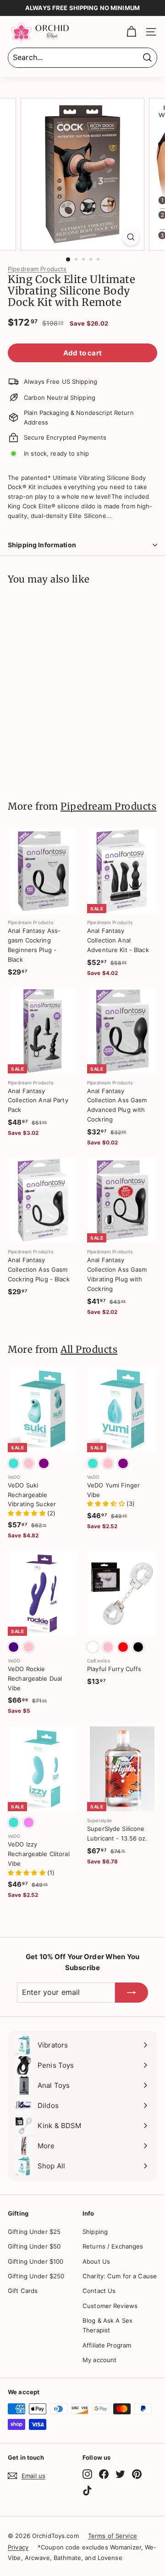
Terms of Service (113, 2536)
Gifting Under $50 (34, 2246)
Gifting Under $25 (34, 2232)
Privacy (18, 2547)
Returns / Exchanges (113, 2246)
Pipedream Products (37, 269)
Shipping (95, 2232)
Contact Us (99, 2291)
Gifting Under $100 (36, 2261)
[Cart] (131, 32)
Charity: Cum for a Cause (120, 2276)
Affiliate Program (107, 2345)
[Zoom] (131, 237)
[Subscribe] (132, 1993)
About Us (96, 2261)
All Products (89, 1350)
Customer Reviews (110, 2306)
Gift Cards (23, 2291)
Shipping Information (42, 545)
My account (99, 2360)
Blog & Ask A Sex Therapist (107, 2325)
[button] (27, 1513)
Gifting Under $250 (36, 2276)
